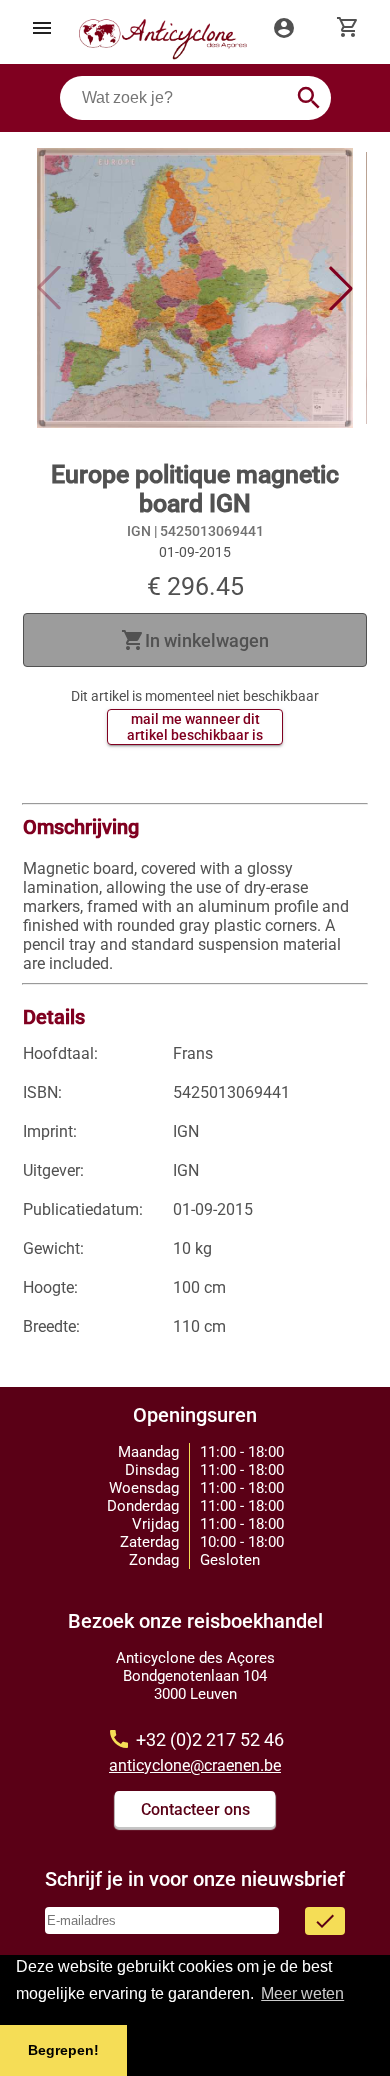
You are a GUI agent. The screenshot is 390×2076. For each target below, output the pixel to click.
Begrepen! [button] (63, 2050)
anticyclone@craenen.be (195, 1765)
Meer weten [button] (302, 1993)
